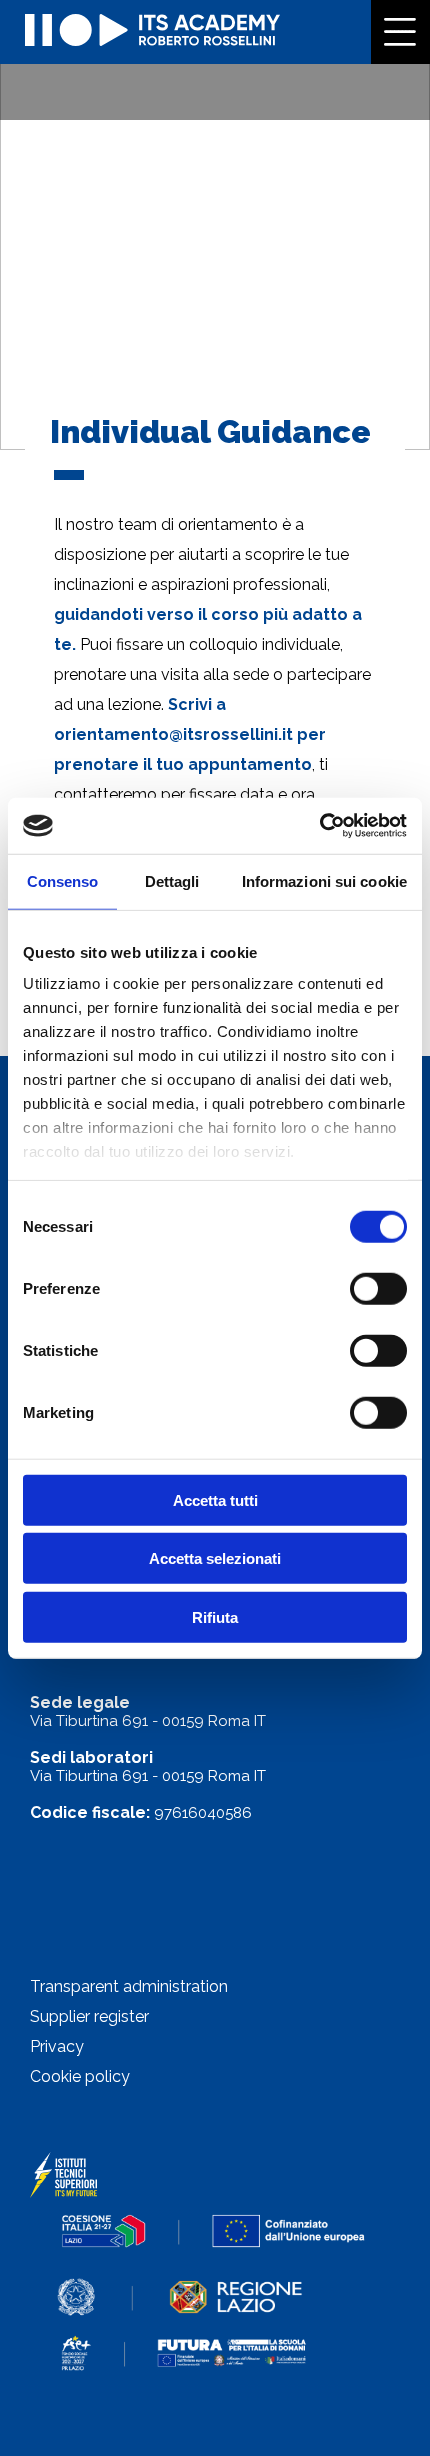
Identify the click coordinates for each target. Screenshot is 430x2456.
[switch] (378, 1288)
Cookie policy (80, 2076)
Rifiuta (215, 1616)
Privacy (57, 2046)
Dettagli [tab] (172, 880)
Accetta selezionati (215, 1558)
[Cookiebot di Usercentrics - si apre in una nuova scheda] (319, 826)
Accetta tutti (215, 1499)
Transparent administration (129, 1986)
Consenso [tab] (63, 880)
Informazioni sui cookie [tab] (324, 880)
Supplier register (89, 2016)
